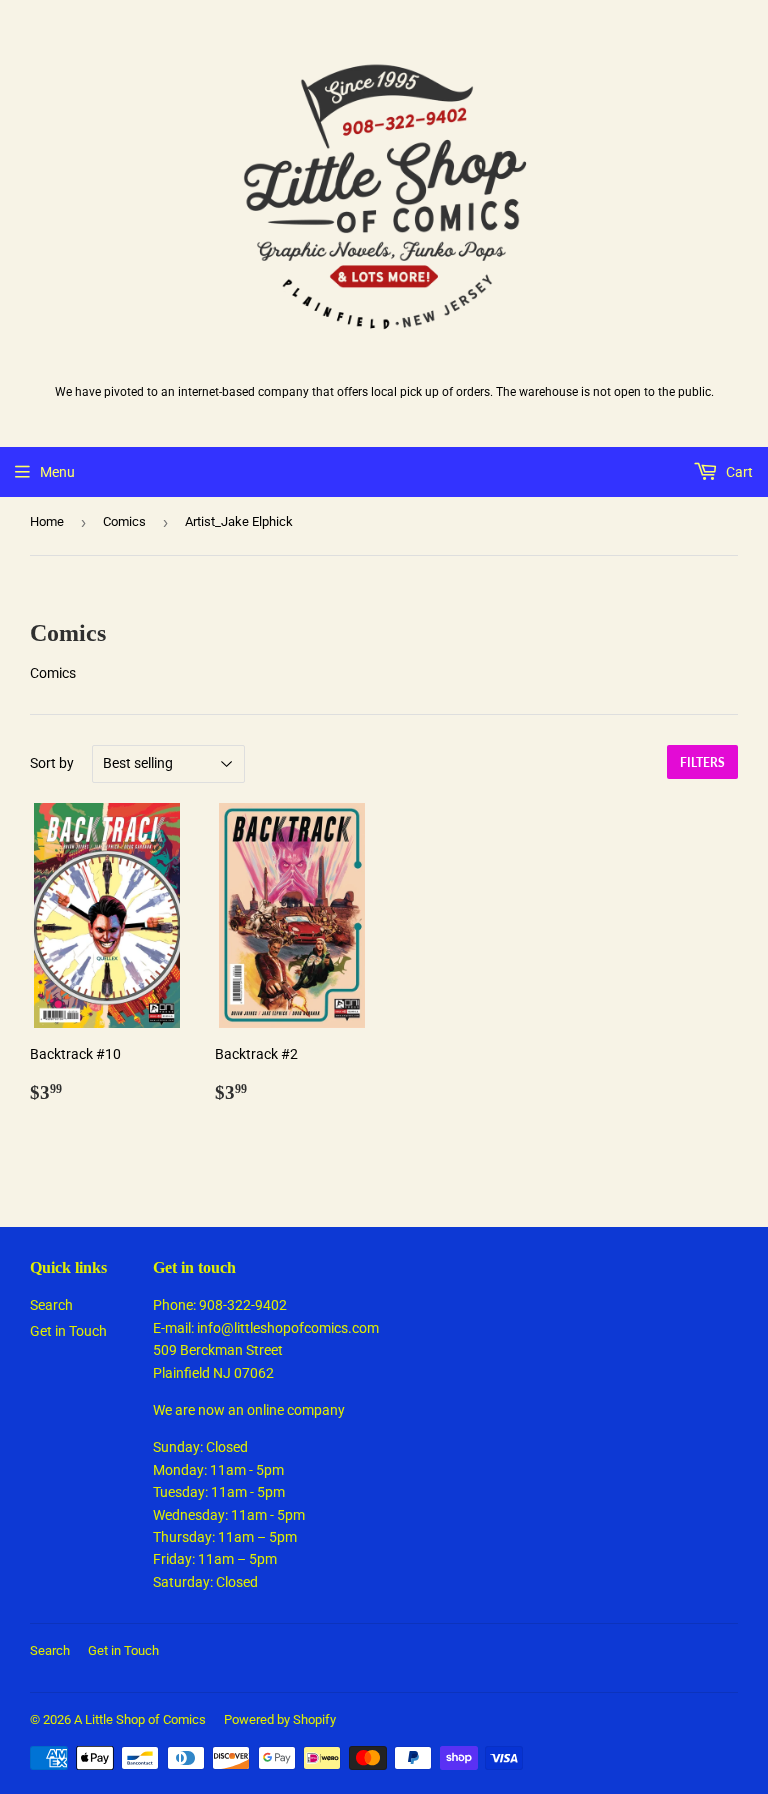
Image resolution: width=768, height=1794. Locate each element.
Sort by (52, 763)
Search (51, 1305)
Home (47, 521)
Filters (702, 762)
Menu (57, 472)
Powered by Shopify (280, 1719)
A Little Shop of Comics (140, 1719)
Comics (124, 521)
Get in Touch (68, 1331)
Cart (738, 472)
